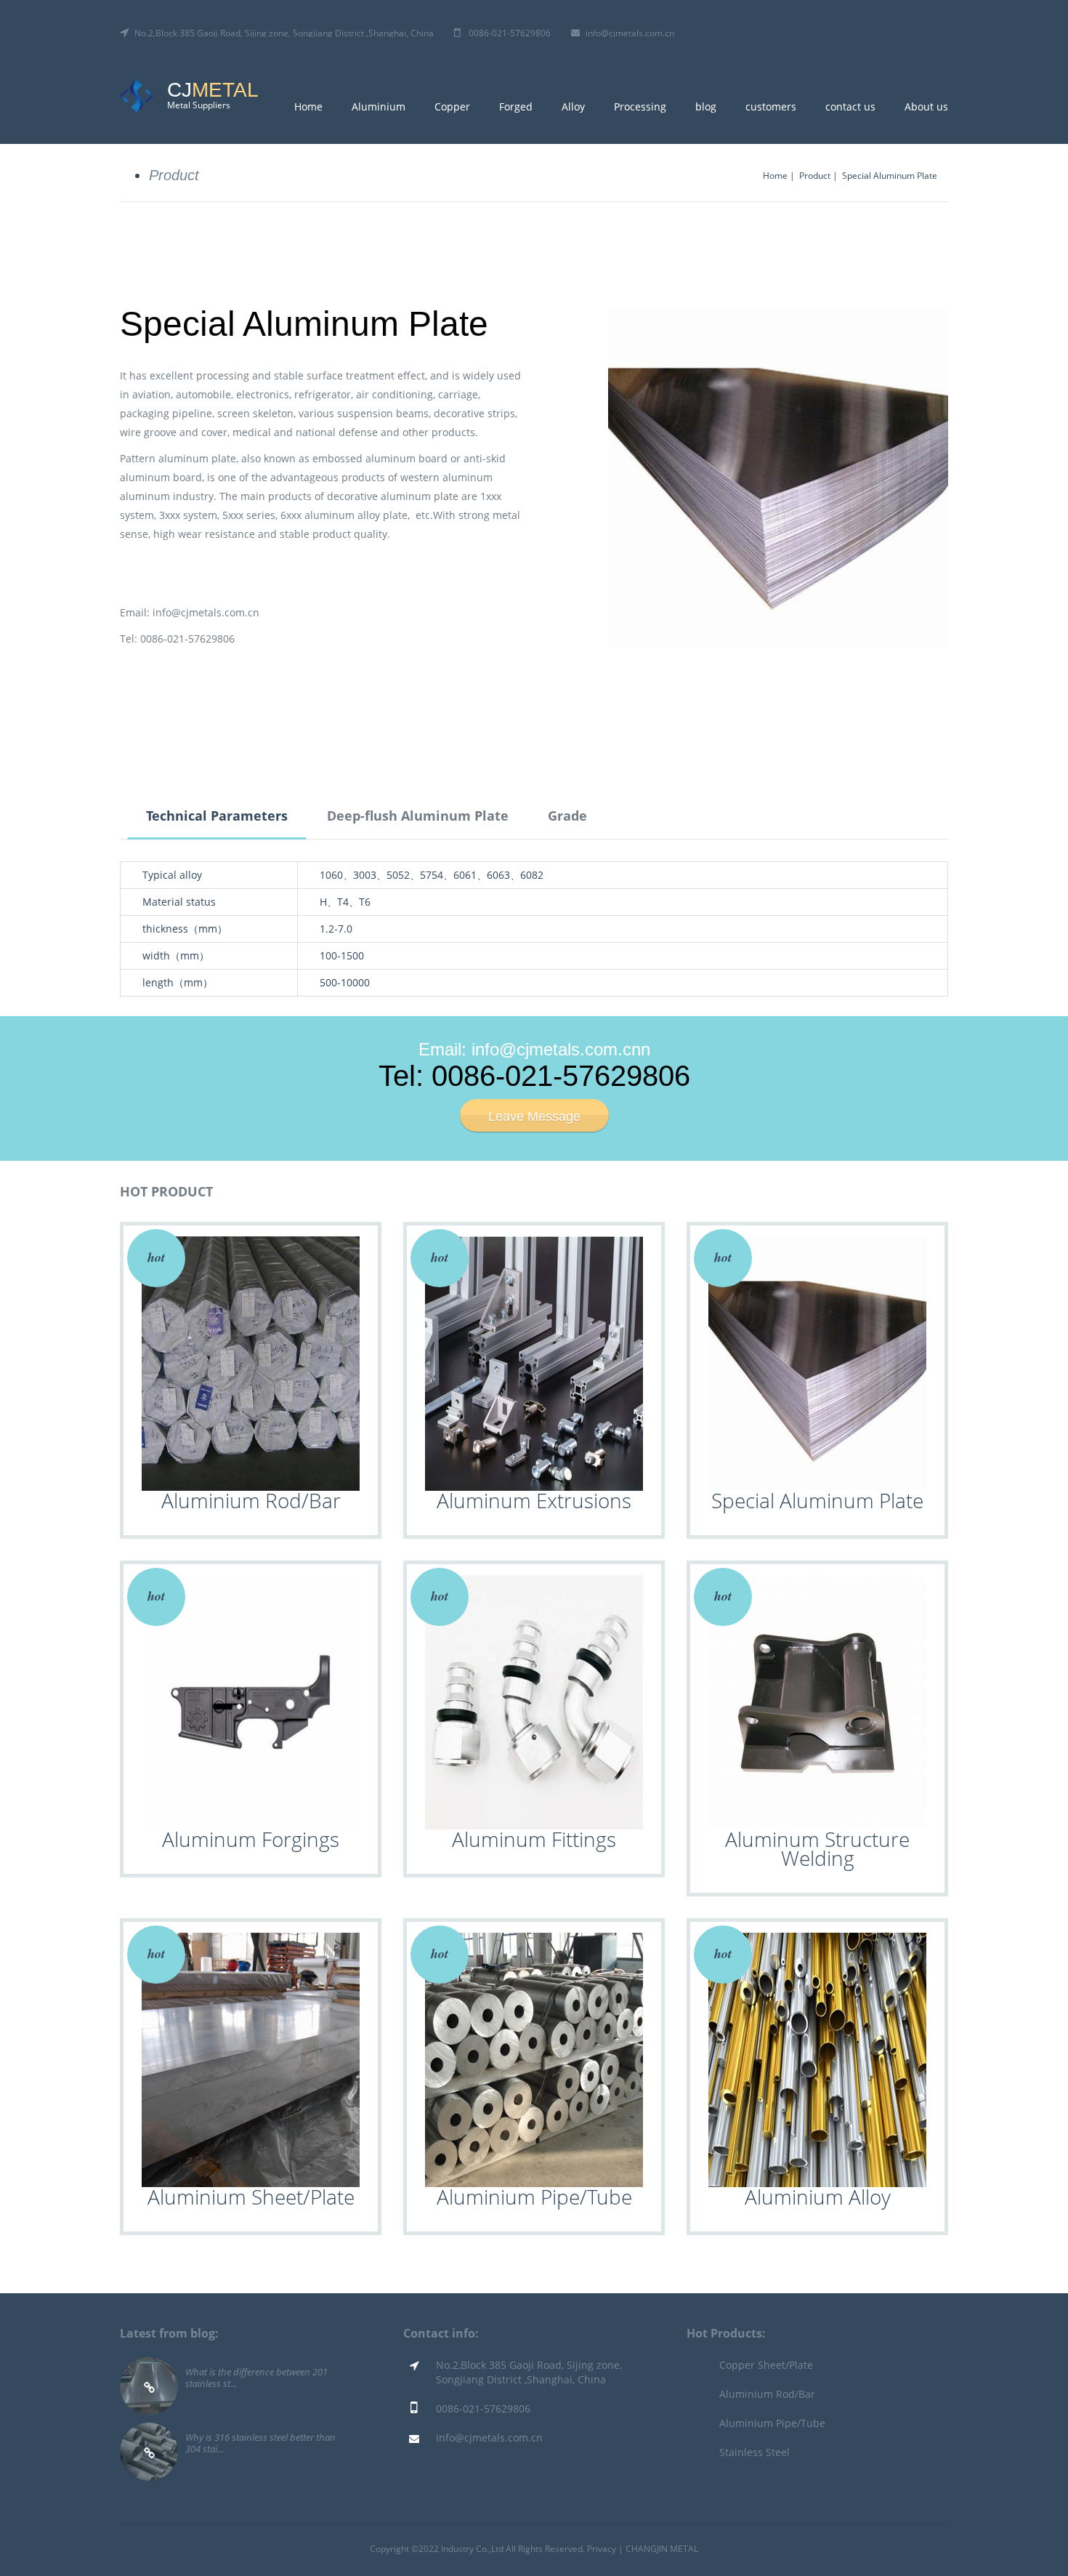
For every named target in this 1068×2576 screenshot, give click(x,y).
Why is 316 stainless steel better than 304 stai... (260, 2443)
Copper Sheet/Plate (766, 2365)
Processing (640, 106)
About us (926, 106)
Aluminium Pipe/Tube (772, 2423)
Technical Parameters (217, 816)
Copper (452, 106)
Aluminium (379, 106)
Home (308, 106)
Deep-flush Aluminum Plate (418, 816)
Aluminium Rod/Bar (767, 2394)
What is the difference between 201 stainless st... (256, 2377)
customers (771, 106)
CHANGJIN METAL (662, 2549)
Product (174, 175)
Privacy (602, 2549)
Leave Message (534, 1116)
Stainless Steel (755, 2452)
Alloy (573, 106)
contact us (850, 106)
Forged (516, 106)
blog (706, 106)
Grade (567, 816)
